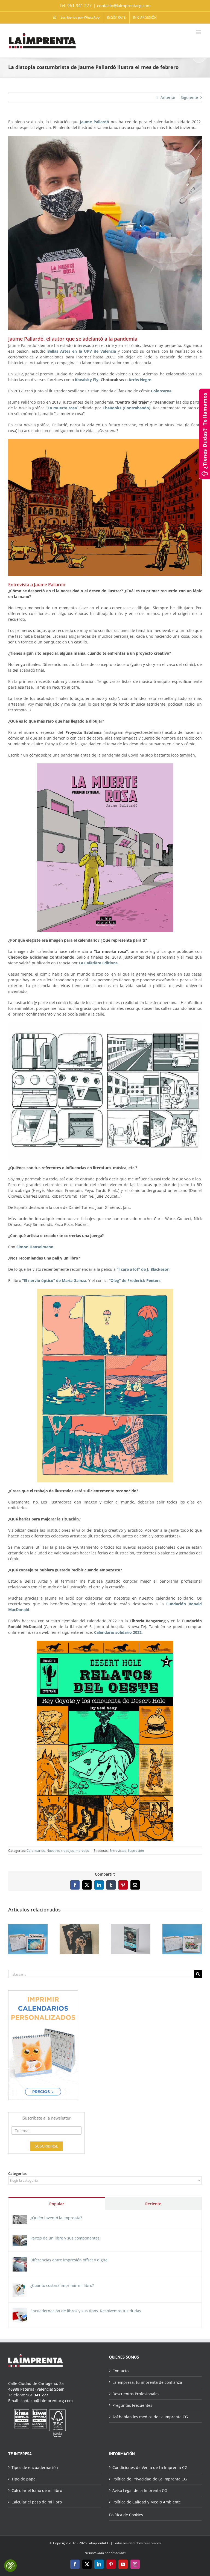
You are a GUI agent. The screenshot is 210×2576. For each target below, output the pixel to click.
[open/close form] (205, 433)
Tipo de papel (24, 2479)
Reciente (153, 2204)
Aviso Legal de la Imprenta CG (140, 2490)
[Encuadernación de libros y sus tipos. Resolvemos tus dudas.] (20, 2311)
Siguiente (189, 97)
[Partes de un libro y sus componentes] (20, 2238)
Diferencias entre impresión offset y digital (69, 2260)
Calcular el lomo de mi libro (37, 2490)
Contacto (120, 2371)
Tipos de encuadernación (35, 2467)
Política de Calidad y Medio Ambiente (147, 2502)
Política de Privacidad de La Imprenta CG (150, 2479)
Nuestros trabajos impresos (68, 1851)
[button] (12, 1939)
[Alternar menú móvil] (199, 32)
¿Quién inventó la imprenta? (56, 2218)
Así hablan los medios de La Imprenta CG (150, 2417)
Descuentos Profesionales (136, 2394)
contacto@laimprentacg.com (124, 5)
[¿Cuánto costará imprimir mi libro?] (20, 2286)
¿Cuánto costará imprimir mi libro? (62, 2285)
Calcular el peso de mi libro (37, 2502)
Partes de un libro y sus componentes (65, 2238)
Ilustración (136, 1851)
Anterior (168, 97)
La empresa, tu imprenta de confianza (147, 2382)
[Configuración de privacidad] (10, 2566)
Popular (57, 2204)
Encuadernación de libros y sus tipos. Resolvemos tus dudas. (86, 2311)
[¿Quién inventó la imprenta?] (20, 2218)
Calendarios (36, 1851)
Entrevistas (118, 1851)
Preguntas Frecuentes (132, 2405)
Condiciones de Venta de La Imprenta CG (150, 2467)
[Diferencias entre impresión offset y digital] (20, 2260)
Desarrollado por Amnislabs (105, 2553)
